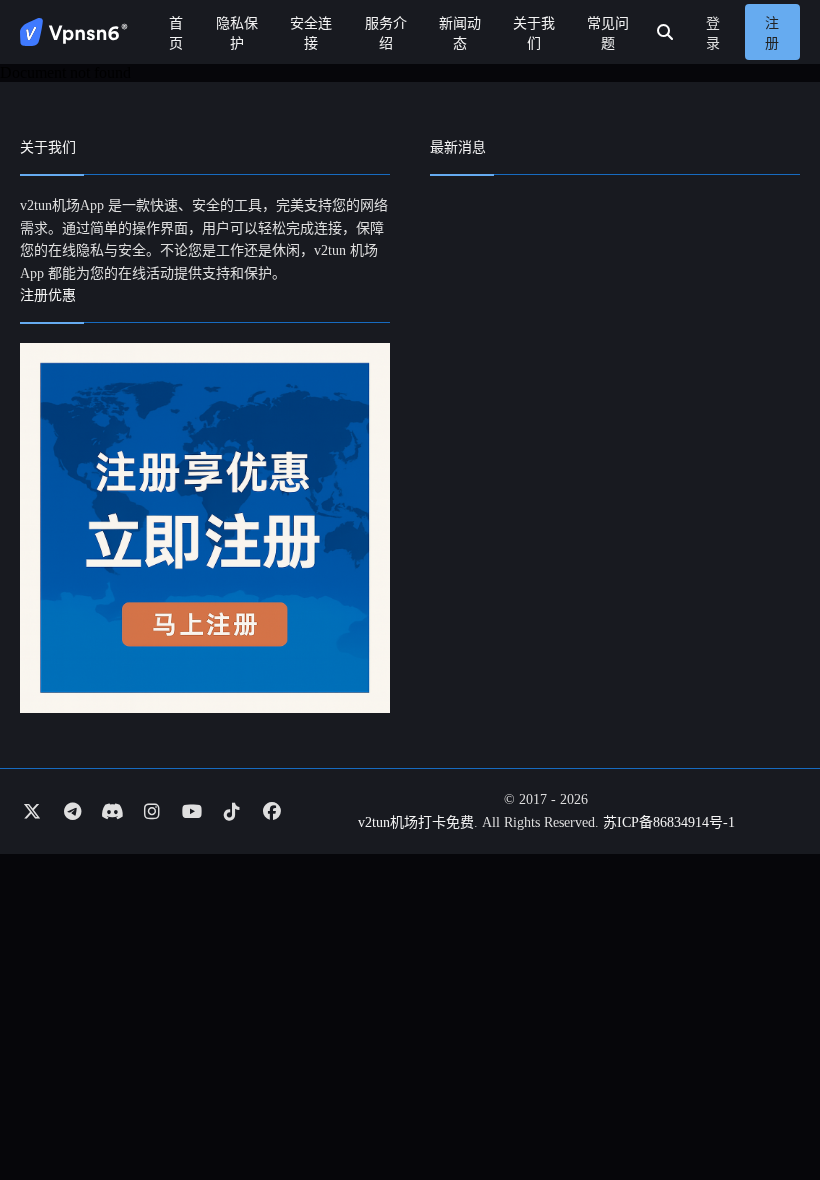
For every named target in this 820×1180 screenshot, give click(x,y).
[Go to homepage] (74, 32)
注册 (772, 33)
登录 (713, 33)
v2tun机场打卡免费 (416, 822)
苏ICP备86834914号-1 (669, 822)
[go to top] (766, 1108)
